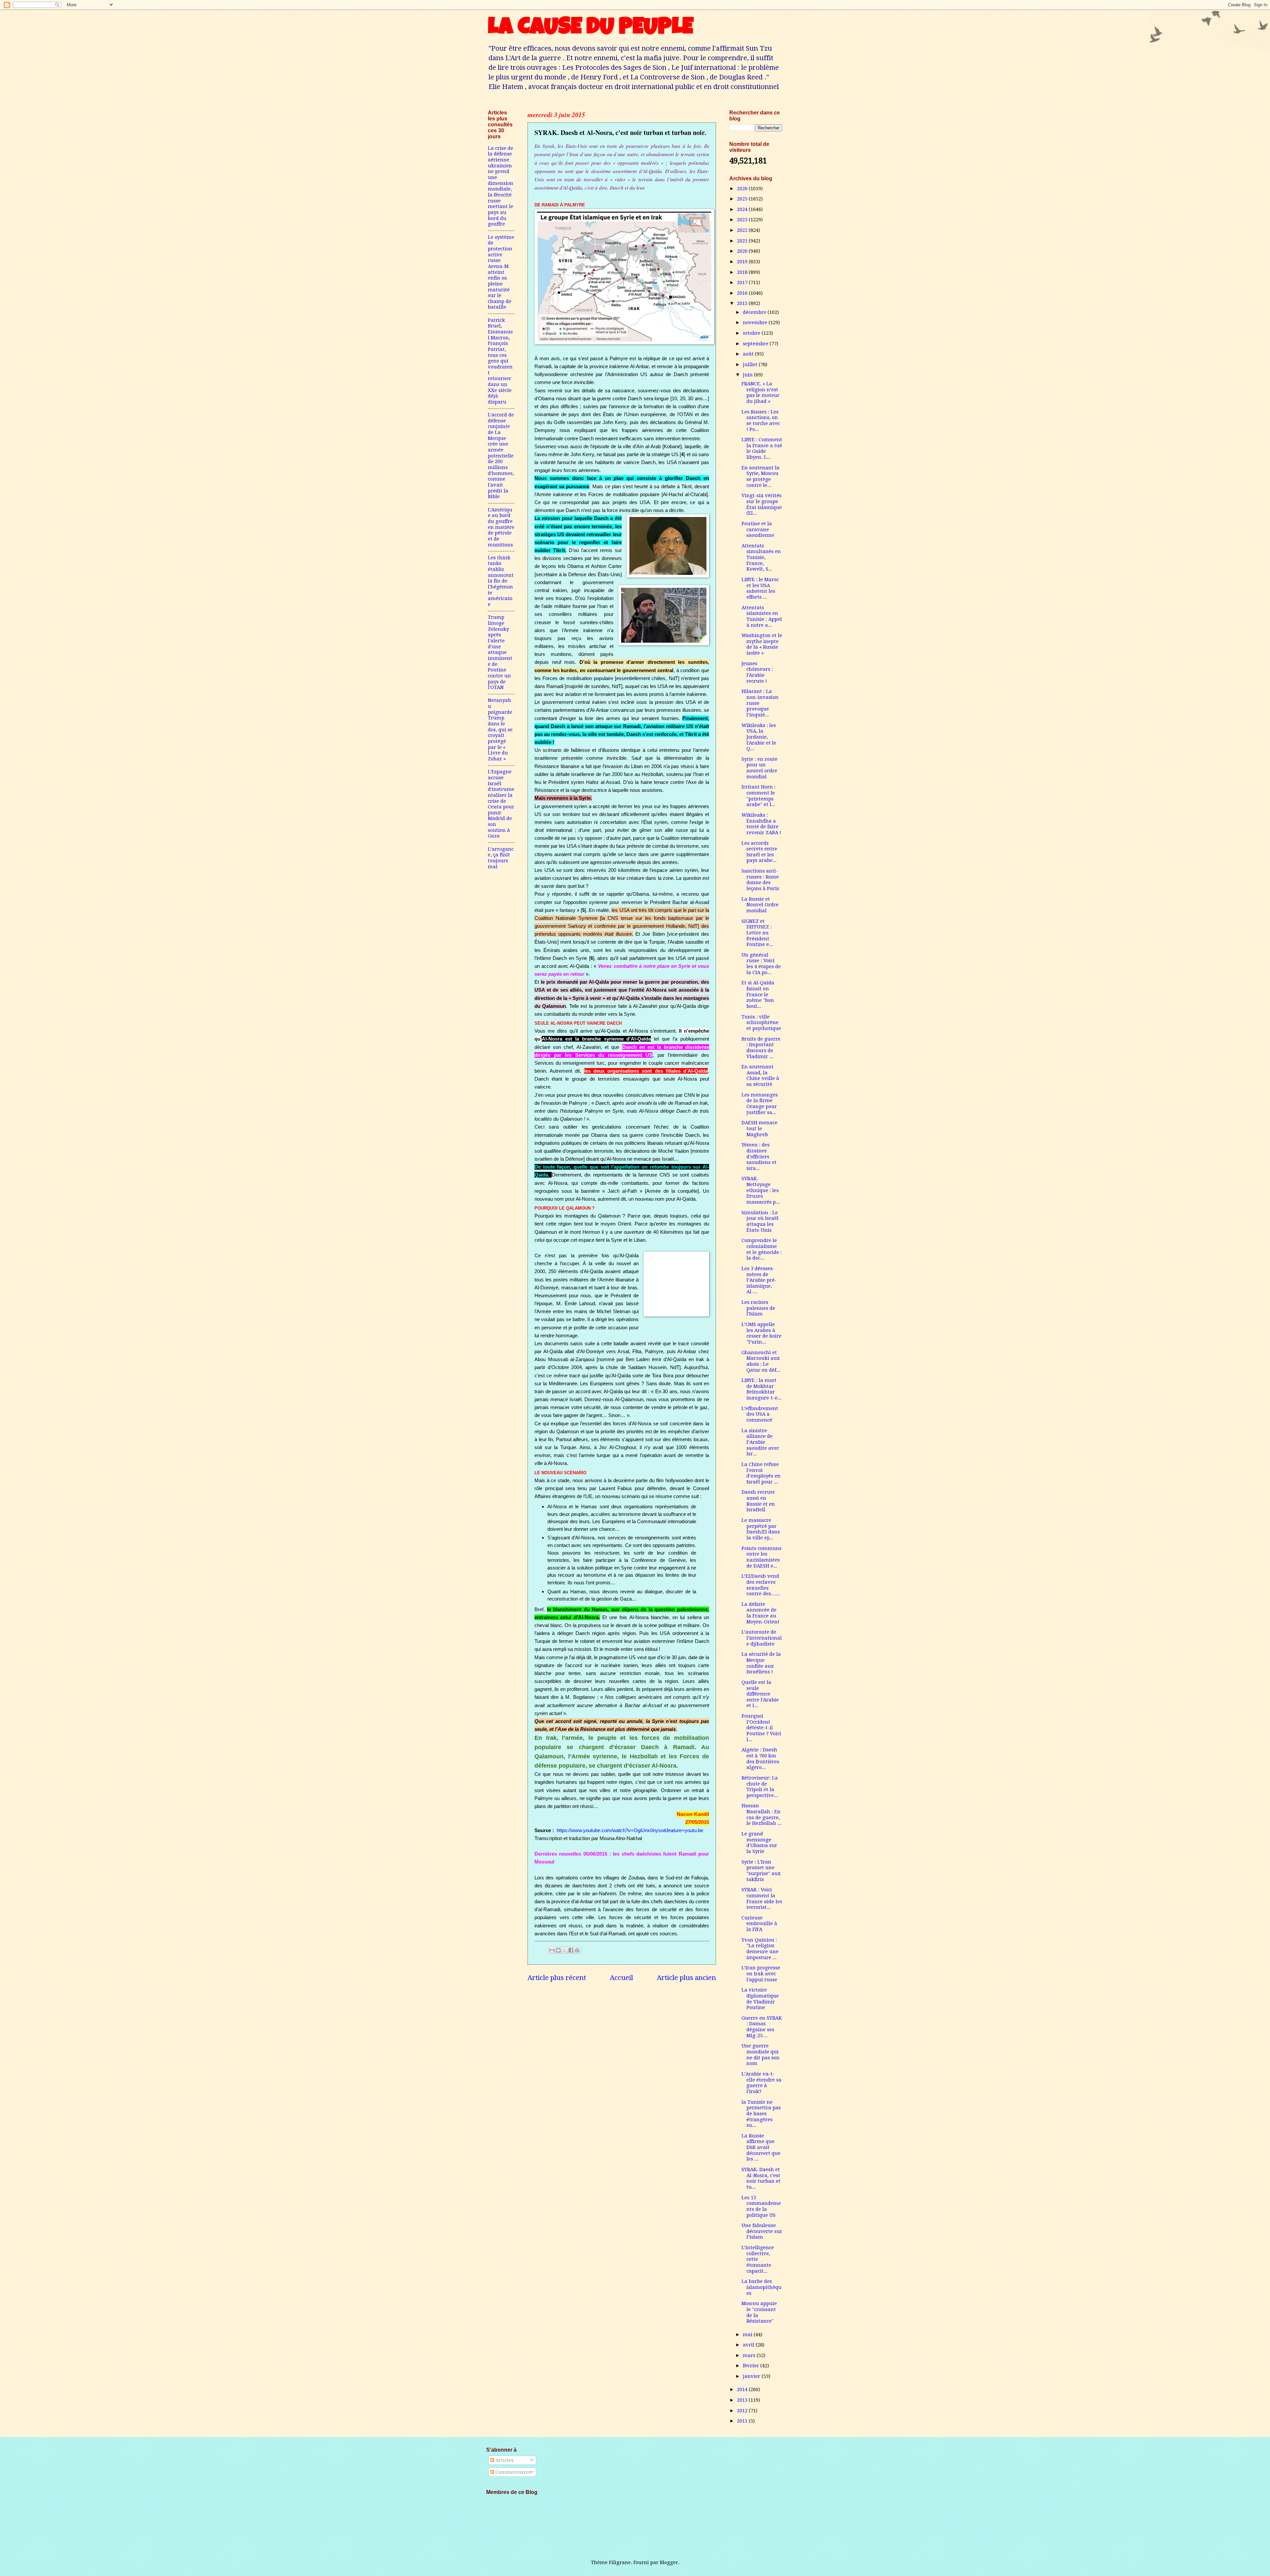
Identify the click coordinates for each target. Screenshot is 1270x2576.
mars (750, 2355)
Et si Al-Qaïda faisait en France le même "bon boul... (758, 994)
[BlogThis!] (558, 1950)
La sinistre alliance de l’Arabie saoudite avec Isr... (760, 1442)
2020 (743, 251)
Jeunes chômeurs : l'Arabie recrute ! (757, 672)
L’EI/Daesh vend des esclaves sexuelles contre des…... (761, 1585)
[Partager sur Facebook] (571, 1950)
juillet (751, 365)
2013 (743, 2400)
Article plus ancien (686, 1978)
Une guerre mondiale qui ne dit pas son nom (761, 2055)
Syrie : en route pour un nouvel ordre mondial (760, 768)
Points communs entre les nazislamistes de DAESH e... (762, 1557)
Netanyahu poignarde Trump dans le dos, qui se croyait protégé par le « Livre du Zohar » (500, 730)
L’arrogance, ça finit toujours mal (501, 858)
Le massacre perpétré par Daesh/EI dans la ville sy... (761, 1529)
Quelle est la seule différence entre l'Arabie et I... (760, 1694)
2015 (743, 303)
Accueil (621, 1978)
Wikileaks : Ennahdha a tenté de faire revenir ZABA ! (761, 824)
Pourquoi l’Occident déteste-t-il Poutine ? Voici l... (761, 1728)
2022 (743, 230)
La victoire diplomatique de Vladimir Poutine (760, 1999)
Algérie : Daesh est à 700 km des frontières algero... (760, 1759)
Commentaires (512, 2472)
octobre (752, 333)
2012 (743, 2411)
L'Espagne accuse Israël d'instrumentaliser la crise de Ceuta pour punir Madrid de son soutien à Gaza (501, 804)
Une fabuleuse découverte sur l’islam (762, 2231)
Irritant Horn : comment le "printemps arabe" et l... (759, 796)
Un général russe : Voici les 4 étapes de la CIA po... (761, 964)
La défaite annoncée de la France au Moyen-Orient (761, 1613)
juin (748, 375)
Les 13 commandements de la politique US (761, 2206)
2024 (743, 209)
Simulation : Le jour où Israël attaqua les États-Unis (760, 1221)
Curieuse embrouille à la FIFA (759, 1924)
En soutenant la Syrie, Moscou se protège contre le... (761, 476)
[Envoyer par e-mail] (552, 1950)
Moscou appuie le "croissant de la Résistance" (759, 2312)
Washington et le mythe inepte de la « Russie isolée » (762, 644)
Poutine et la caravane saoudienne (758, 529)
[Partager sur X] (565, 1950)
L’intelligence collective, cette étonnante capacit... (758, 2259)
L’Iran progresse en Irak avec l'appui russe (761, 1974)
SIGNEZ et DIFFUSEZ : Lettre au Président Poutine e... (757, 933)
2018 (743, 272)
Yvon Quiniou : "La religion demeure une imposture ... (760, 1949)
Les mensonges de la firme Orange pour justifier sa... (760, 1104)
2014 (743, 2389)
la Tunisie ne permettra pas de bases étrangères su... (761, 2114)
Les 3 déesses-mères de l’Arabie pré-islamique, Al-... (759, 1280)
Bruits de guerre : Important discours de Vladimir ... (761, 1048)
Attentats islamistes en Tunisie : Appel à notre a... (762, 616)
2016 (743, 293)
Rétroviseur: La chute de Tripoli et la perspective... (760, 1787)
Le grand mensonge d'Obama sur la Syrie (759, 1843)
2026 (743, 189)
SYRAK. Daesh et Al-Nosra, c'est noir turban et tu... (761, 2178)
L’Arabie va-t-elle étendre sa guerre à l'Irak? (762, 2083)
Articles (504, 2460)
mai (748, 2335)
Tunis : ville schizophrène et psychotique (761, 1023)
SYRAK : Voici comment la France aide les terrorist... (762, 1898)
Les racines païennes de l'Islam (758, 1308)
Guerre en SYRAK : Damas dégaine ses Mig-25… (762, 2027)
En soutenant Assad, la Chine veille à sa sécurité (760, 1075)
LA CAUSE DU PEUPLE (591, 29)
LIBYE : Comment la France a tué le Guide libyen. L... (762, 448)
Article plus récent (557, 1978)
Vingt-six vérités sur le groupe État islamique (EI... (762, 504)
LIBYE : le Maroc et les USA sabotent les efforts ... (760, 588)
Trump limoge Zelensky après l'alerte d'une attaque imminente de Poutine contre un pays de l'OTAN (500, 652)
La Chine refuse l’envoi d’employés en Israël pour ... (761, 1473)
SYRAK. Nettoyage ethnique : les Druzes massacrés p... (761, 1190)
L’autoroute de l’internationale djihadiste (762, 1638)
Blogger (669, 2562)
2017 (743, 282)
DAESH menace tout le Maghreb (760, 1128)
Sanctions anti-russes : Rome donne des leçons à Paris (760, 880)
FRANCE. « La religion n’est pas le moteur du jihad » (761, 392)
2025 (743, 199)
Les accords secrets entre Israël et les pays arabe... (759, 852)
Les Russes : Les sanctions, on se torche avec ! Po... (761, 421)
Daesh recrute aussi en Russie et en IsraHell (758, 1501)
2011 (743, 2421)
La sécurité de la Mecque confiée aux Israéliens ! (761, 1663)
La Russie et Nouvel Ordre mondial (760, 905)
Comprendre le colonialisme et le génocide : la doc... (762, 1249)
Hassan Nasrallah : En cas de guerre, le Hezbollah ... (762, 1814)
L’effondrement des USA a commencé (760, 1414)
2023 (743, 220)
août (749, 354)
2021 (743, 241)
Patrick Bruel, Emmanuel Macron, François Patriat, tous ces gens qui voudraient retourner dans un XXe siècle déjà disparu (500, 361)
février (752, 2366)
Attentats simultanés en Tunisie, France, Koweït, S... (761, 558)
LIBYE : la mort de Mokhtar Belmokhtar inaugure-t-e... (762, 1389)
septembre (756, 344)
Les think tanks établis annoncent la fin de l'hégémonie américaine (501, 581)
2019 (743, 262)
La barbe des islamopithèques (762, 2287)
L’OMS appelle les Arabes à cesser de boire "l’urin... (762, 1333)
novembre (756, 322)
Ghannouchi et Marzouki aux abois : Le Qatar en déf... (761, 1361)
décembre (755, 312)
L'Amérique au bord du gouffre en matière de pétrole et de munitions (501, 527)
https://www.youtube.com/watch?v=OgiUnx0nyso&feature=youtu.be (630, 1830)
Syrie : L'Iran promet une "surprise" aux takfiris (761, 1871)
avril (749, 2345)
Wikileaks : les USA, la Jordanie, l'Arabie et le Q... (759, 737)
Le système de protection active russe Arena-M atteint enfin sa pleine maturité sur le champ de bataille (501, 272)
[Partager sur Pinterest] (577, 1950)
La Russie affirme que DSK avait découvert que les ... (761, 2147)
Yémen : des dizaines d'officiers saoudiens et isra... (759, 1157)
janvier (752, 2376)
